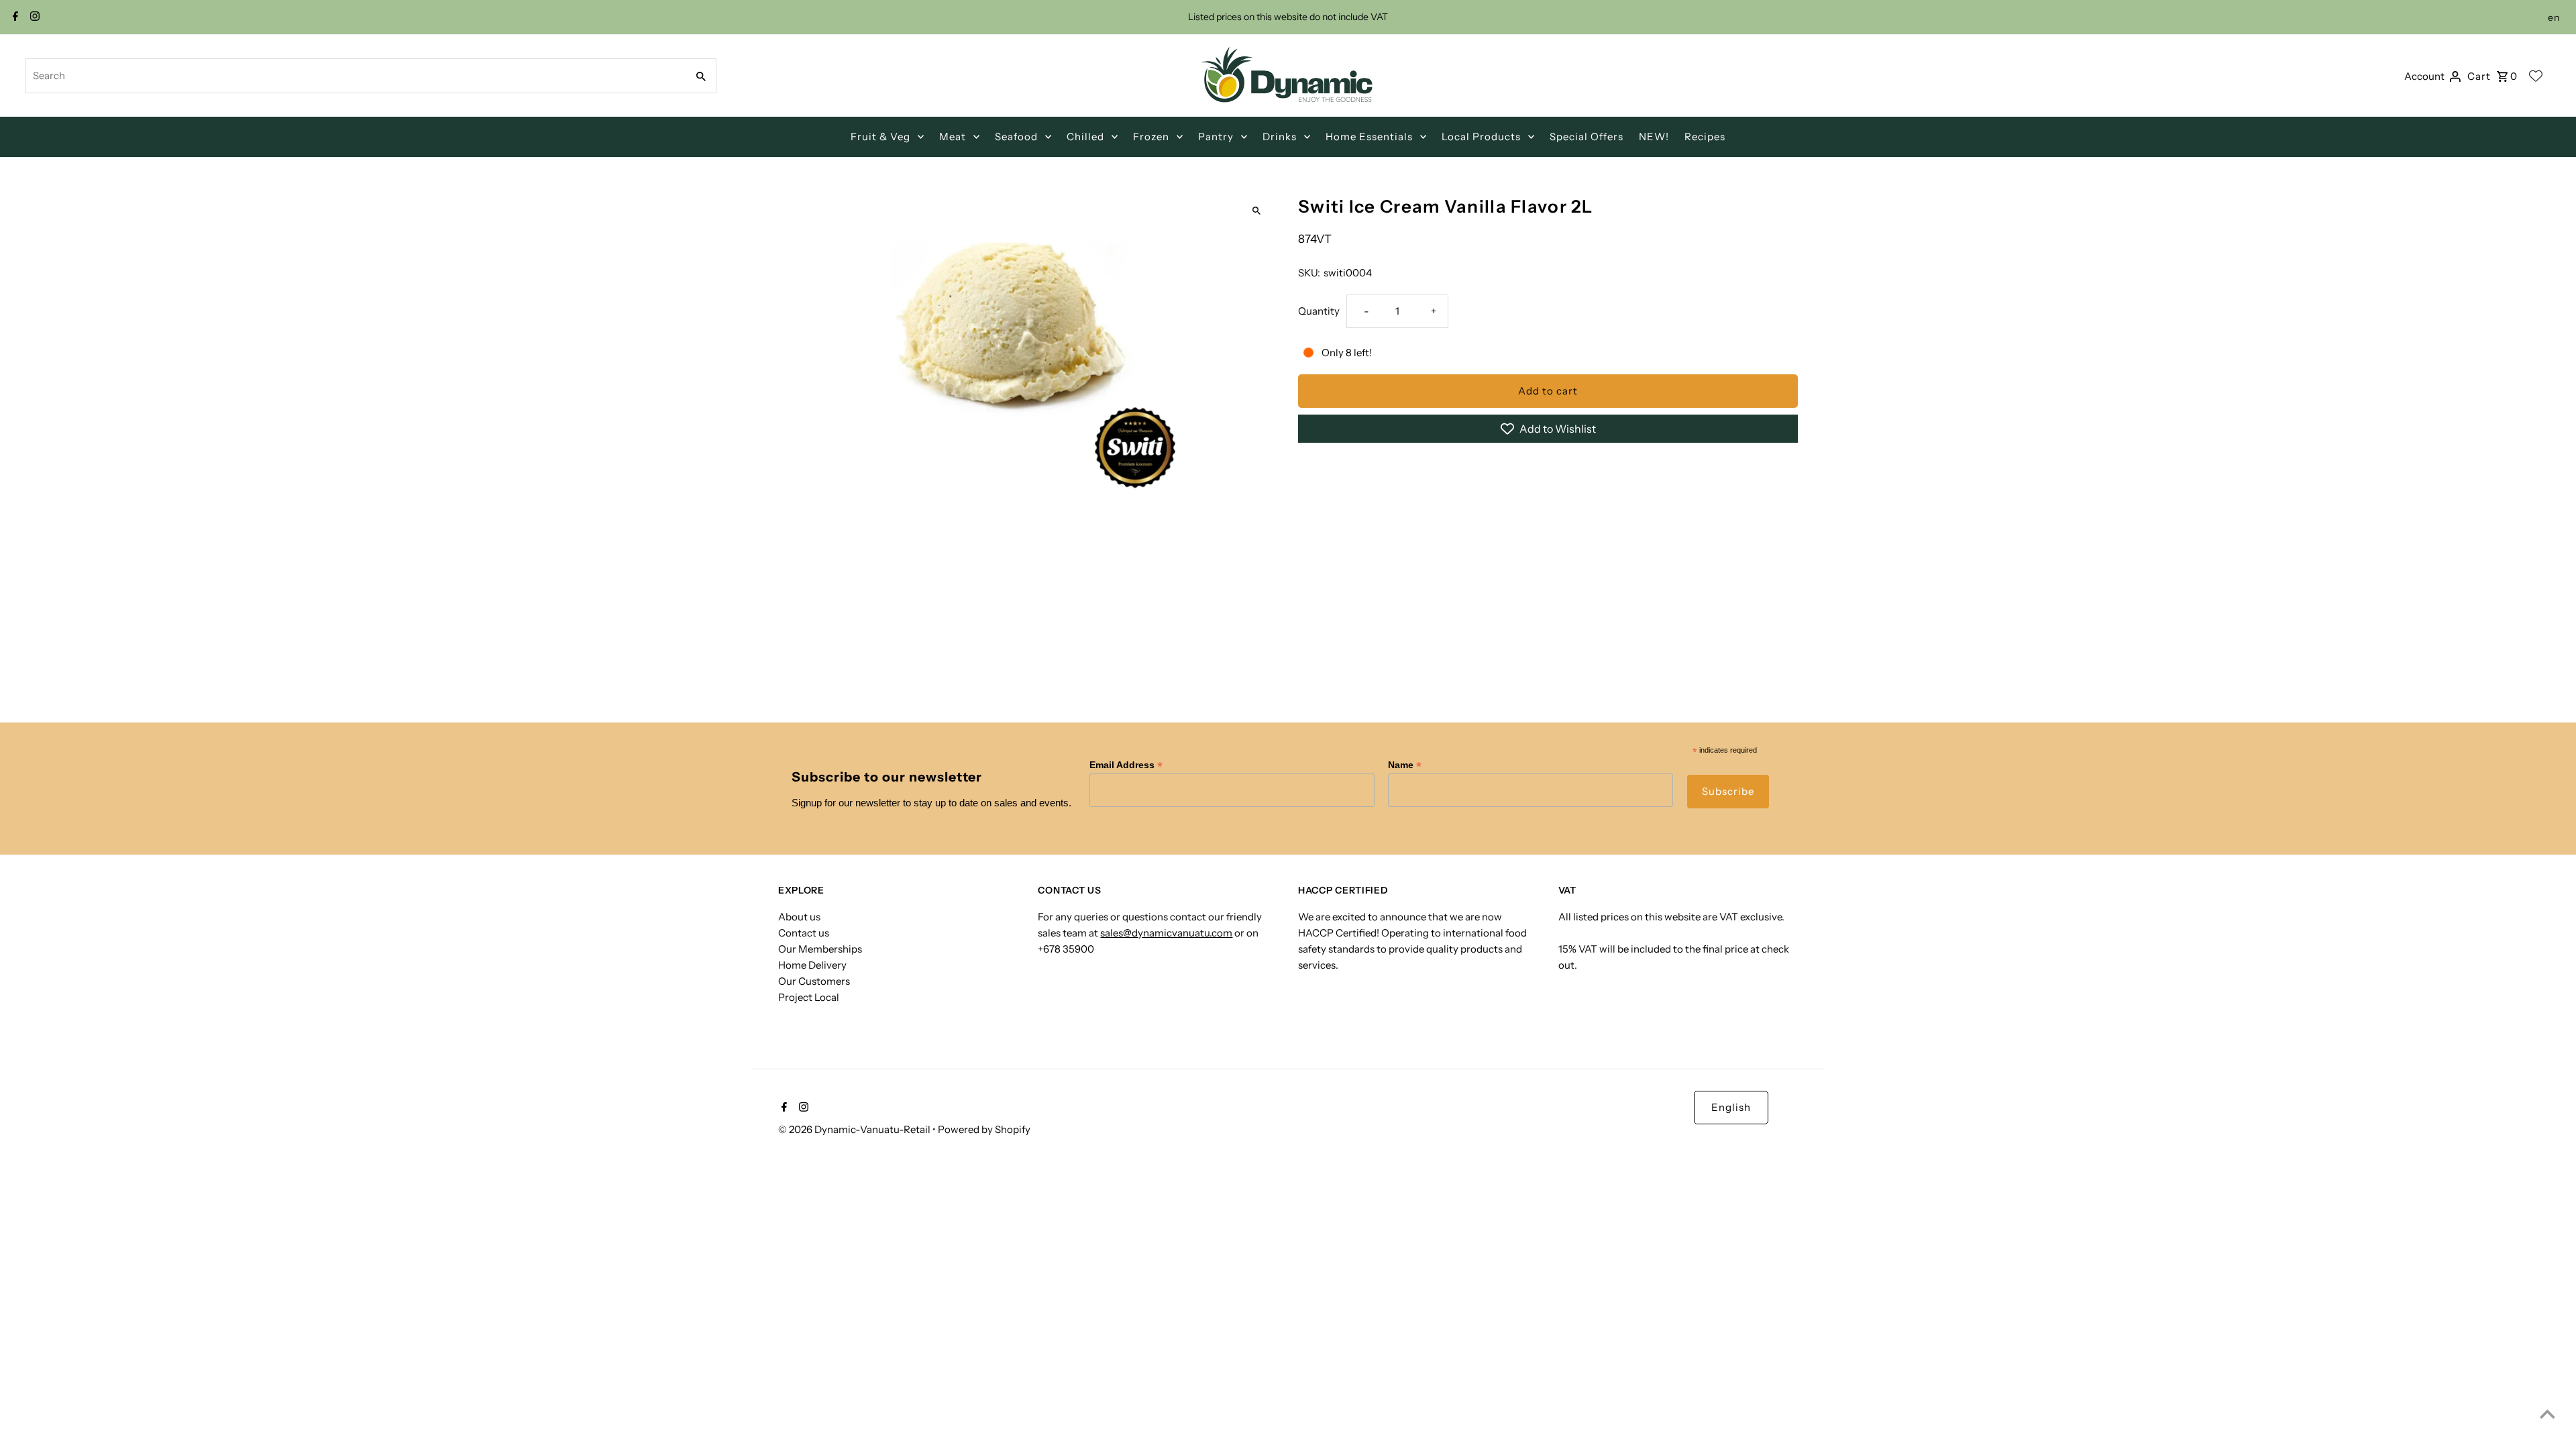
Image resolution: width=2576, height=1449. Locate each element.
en (2554, 17)
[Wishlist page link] (2536, 76)
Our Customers (814, 981)
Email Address (1126, 765)
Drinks (1280, 137)
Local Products (1481, 137)
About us (799, 917)
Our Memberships (820, 949)
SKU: (1309, 273)
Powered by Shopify (984, 1129)
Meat (953, 137)
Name (1405, 765)
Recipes (1705, 137)
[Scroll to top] (2547, 1414)
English (1731, 1107)
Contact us (804, 933)
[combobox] (355, 76)
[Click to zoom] (1256, 211)
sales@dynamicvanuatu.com (1166, 933)
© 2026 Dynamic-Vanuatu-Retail (855, 1129)
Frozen (1151, 137)
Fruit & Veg (880, 137)
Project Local (809, 997)
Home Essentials (1369, 137)
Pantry (1216, 137)
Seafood (1016, 137)
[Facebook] (14, 17)
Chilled (1085, 137)
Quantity (1319, 311)
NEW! (1654, 137)
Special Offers (1587, 137)
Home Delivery (812, 965)
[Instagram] (33, 17)
